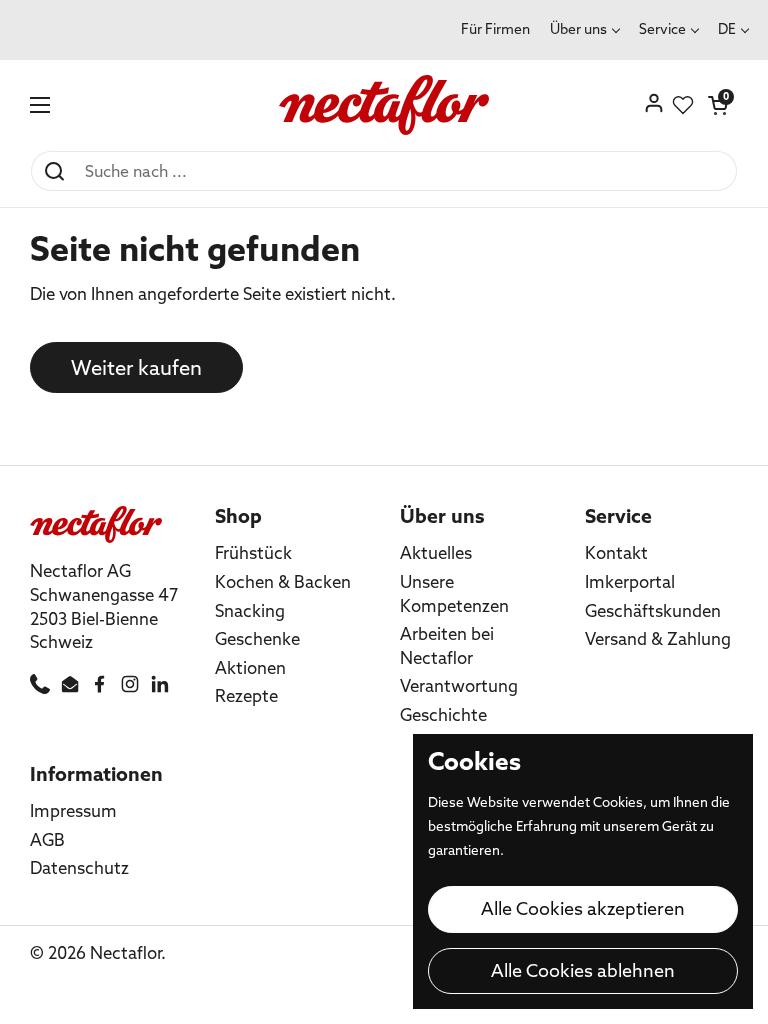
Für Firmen (495, 29)
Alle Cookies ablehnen (583, 970)
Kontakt (616, 552)
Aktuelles (436, 552)
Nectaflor (125, 952)
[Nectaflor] (384, 105)
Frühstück (253, 552)
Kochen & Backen (283, 581)
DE (727, 29)
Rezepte (246, 695)
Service (662, 29)
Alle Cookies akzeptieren (583, 908)
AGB (47, 839)
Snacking (250, 610)
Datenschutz (79, 867)
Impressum (73, 810)
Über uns (578, 29)
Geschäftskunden (653, 610)
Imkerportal (630, 581)
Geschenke (257, 638)
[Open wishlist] (683, 105)
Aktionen (250, 667)
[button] (718, 105)
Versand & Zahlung (658, 638)
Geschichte (443, 714)
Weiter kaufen (136, 367)
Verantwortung (459, 685)
